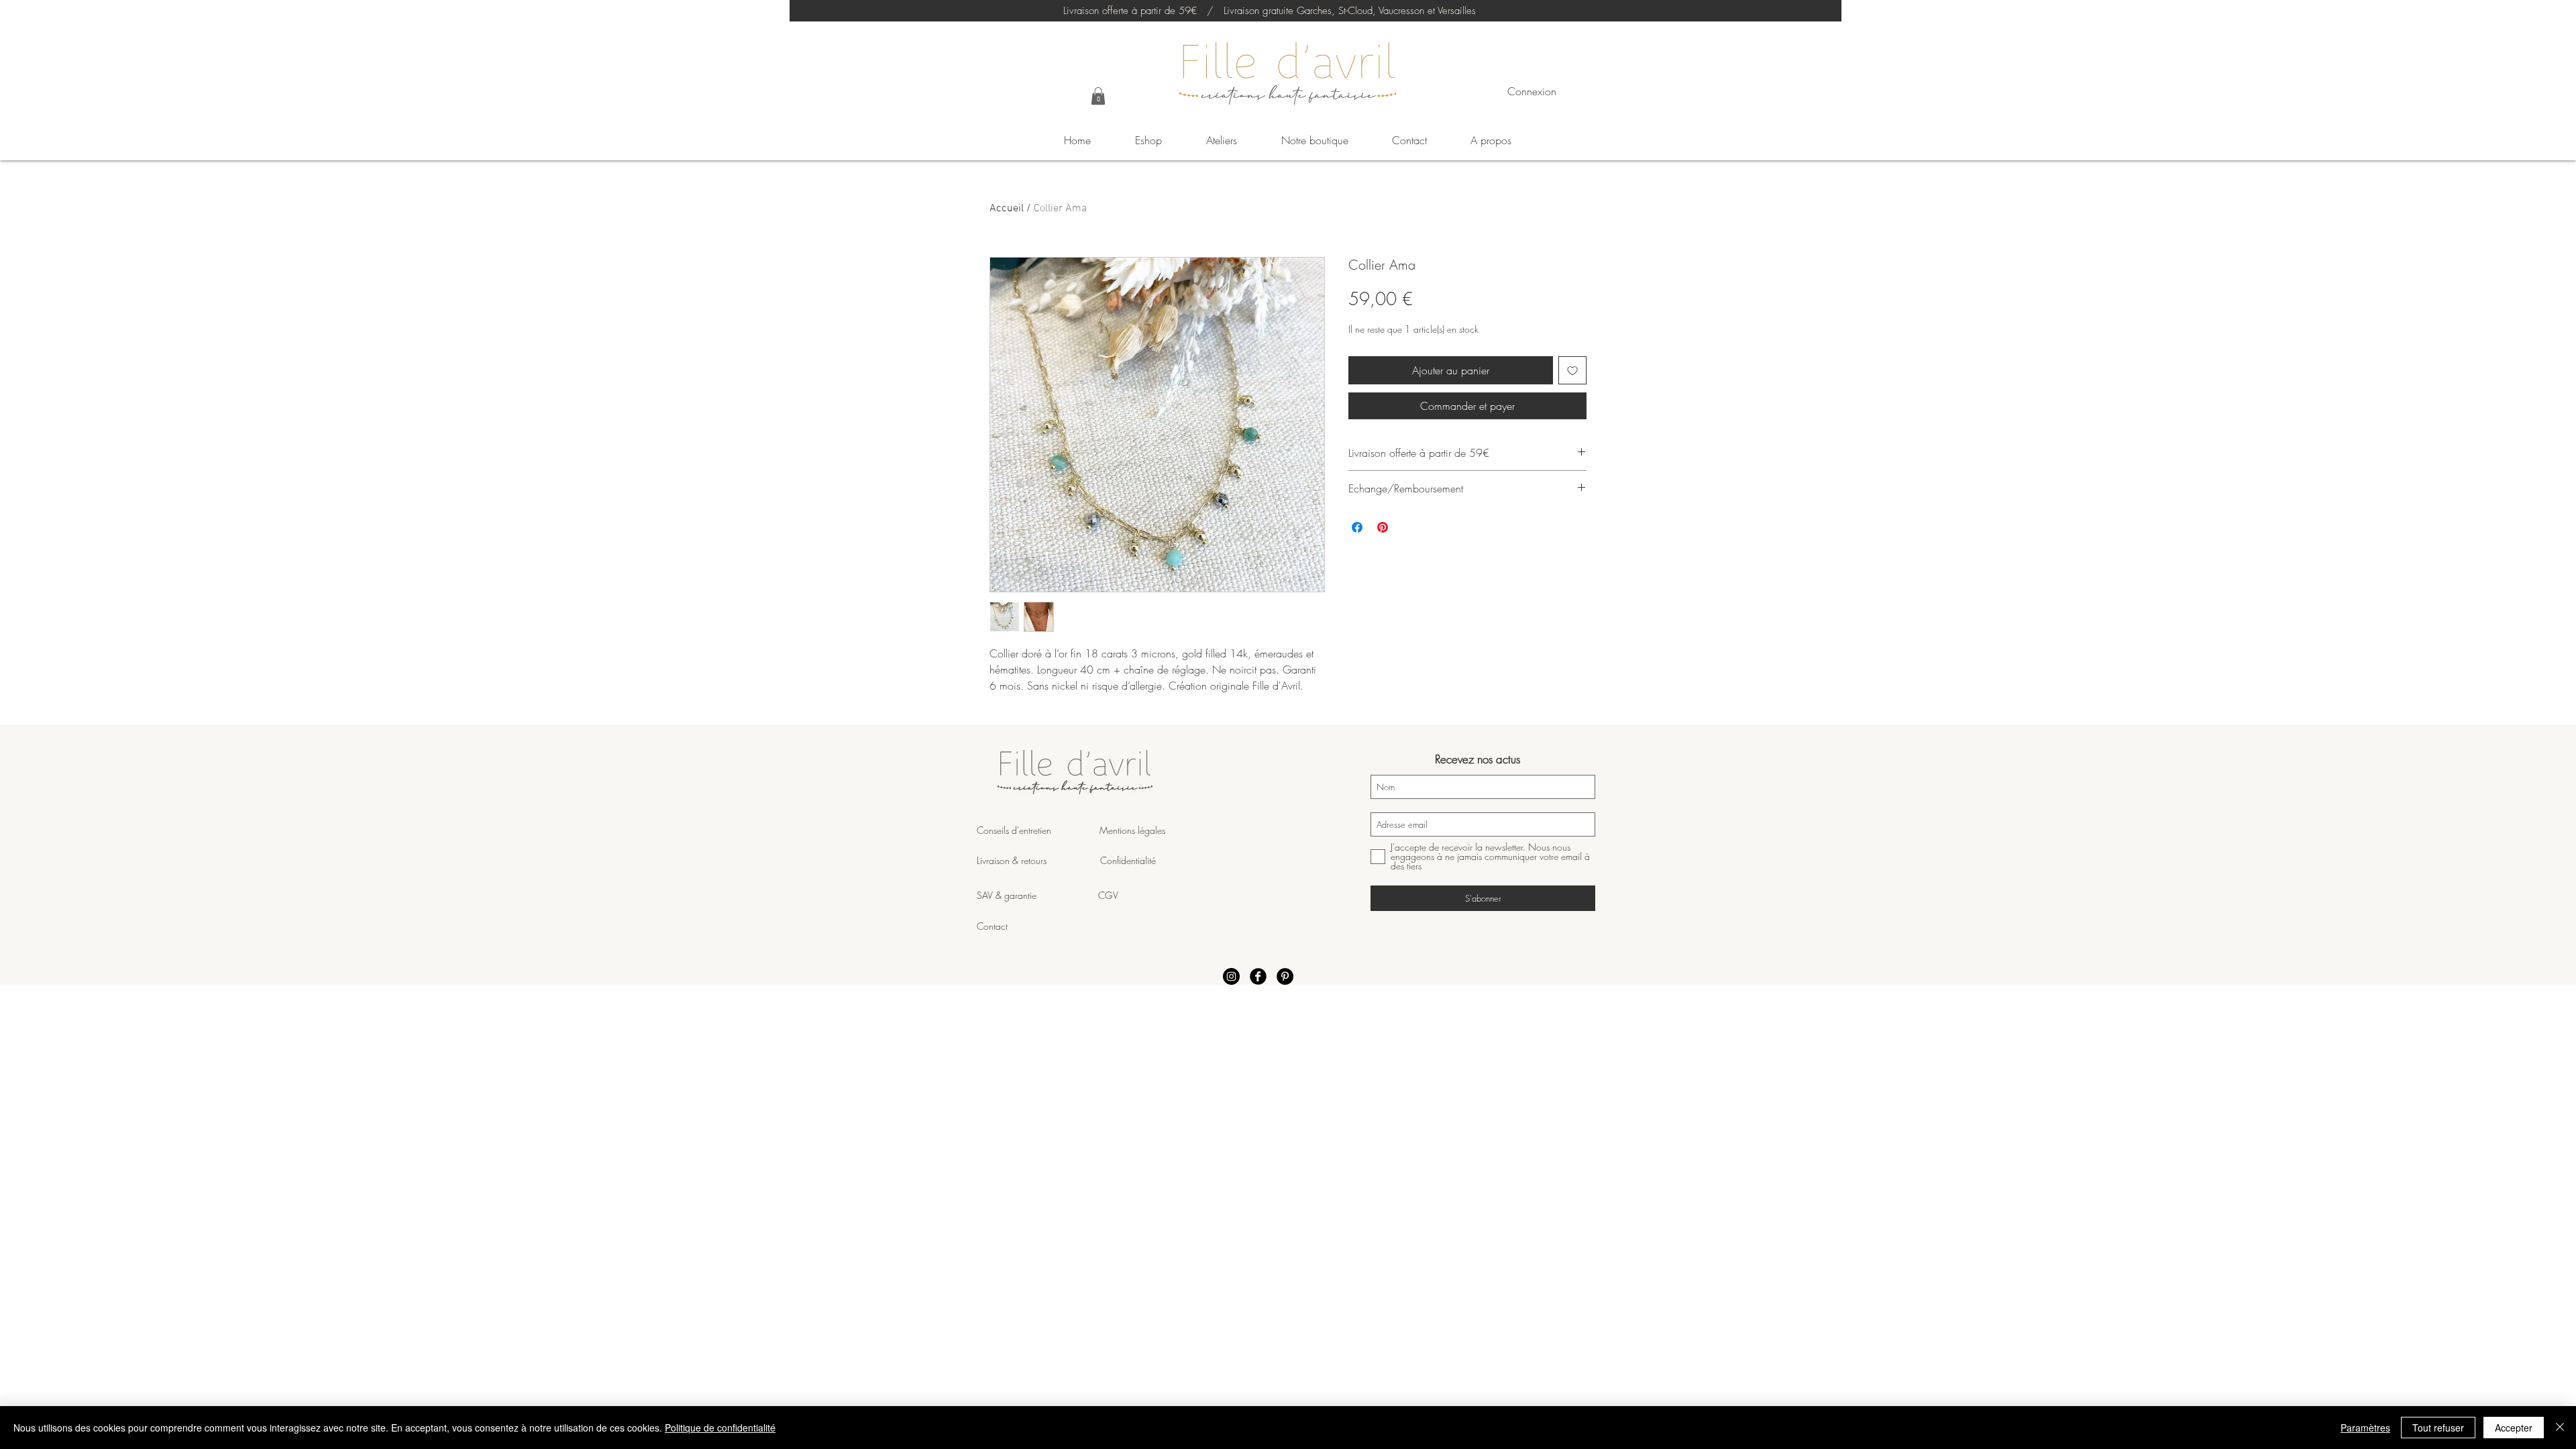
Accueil (1007, 209)
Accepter (2514, 1428)
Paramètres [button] (2365, 1428)
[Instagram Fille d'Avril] (1231, 976)
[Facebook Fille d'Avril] (1258, 976)
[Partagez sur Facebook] (1357, 527)
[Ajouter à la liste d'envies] (1572, 370)
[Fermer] (2560, 1428)
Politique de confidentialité (720, 1428)
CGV (1108, 895)
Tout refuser (2438, 1428)
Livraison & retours (1038, 860)
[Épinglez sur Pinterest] (1383, 527)
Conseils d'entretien (1014, 830)
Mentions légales (1131, 830)
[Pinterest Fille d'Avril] (1285, 976)
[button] (1098, 96)
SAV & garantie (1037, 895)
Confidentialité (1128, 860)
